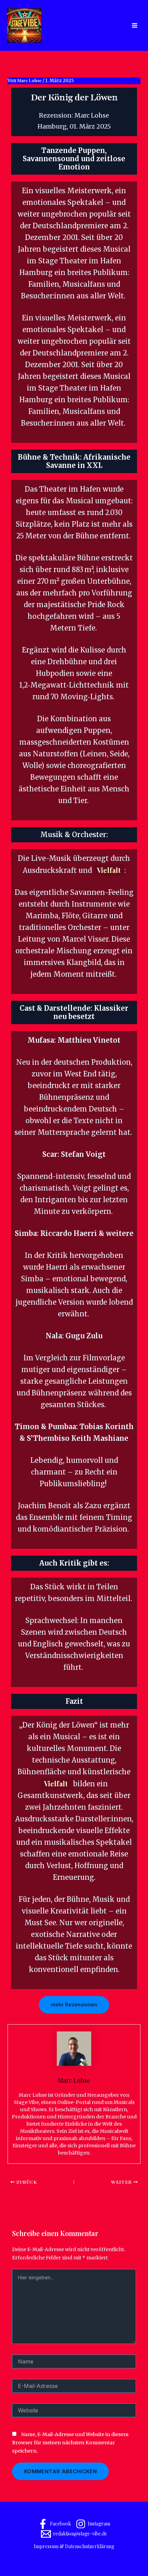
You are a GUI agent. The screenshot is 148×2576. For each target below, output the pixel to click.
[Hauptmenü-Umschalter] (134, 26)
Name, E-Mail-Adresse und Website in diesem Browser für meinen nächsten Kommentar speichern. (70, 2443)
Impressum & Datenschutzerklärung (74, 2546)
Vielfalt (109, 870)
